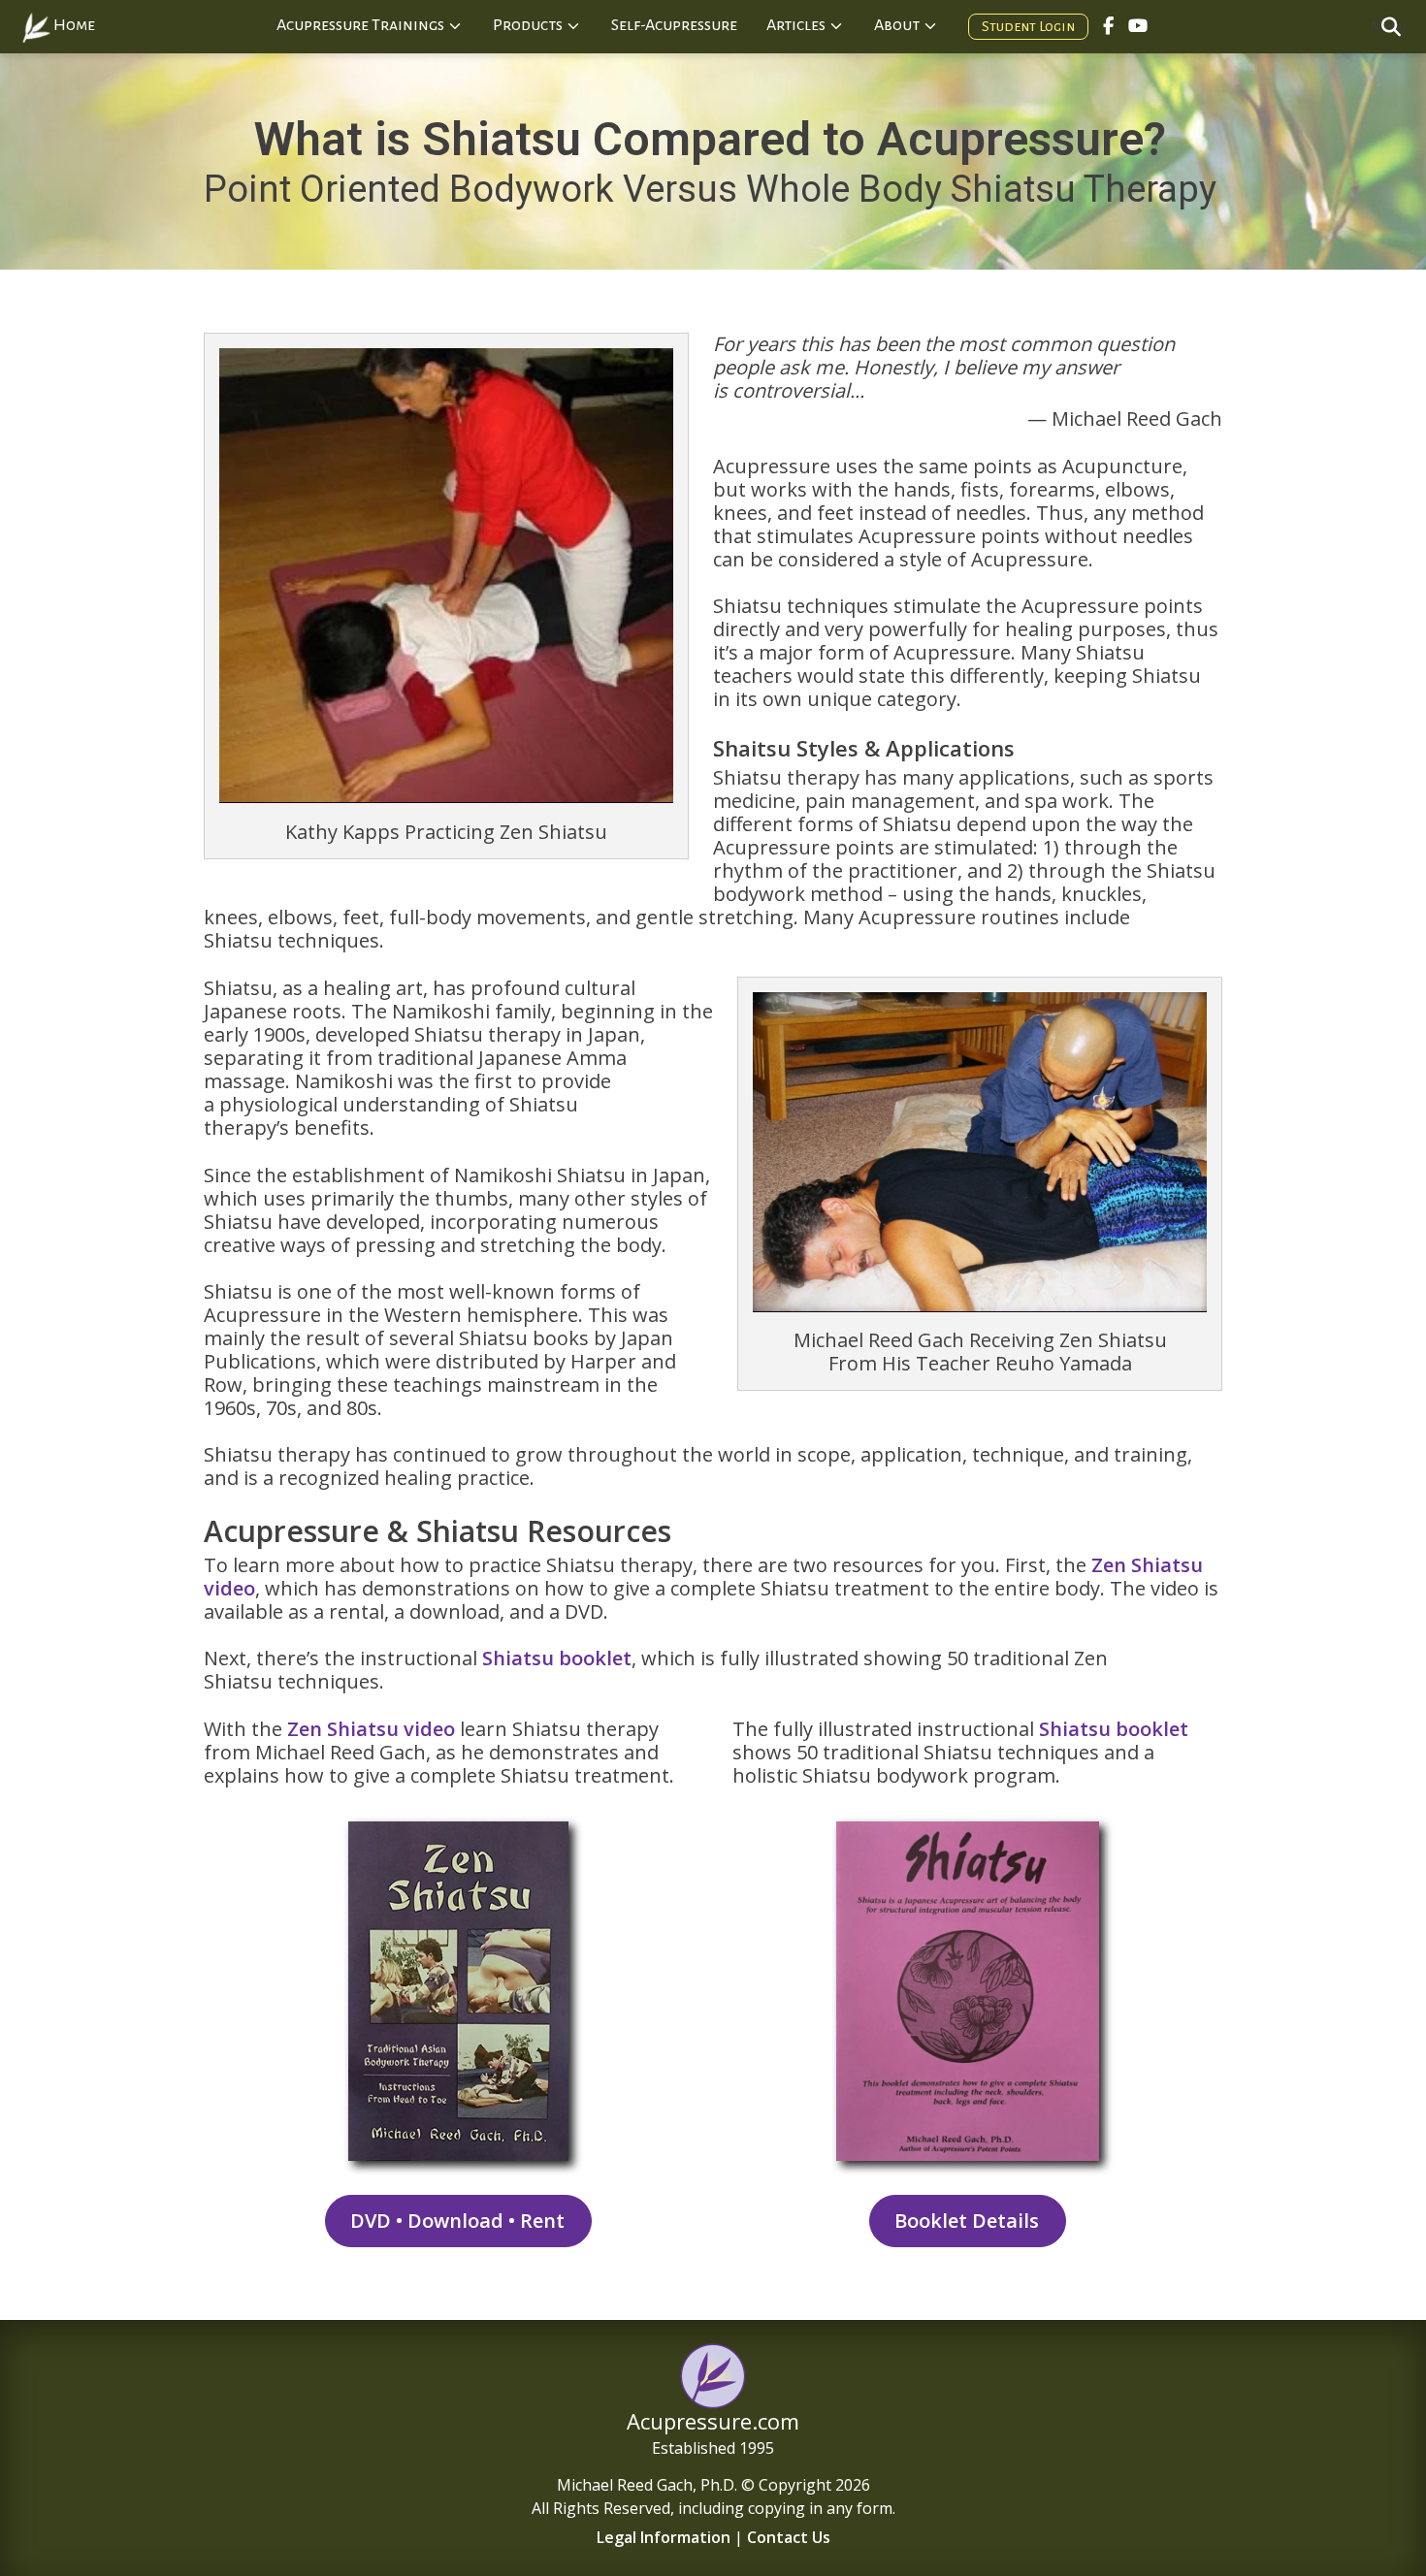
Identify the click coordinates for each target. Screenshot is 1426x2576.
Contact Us (789, 2537)
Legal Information (664, 2537)
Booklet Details (967, 2221)
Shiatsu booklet (557, 1658)
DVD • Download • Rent (457, 2221)
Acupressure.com (713, 2421)
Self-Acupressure (674, 25)
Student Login (1028, 26)
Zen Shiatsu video (371, 1729)
